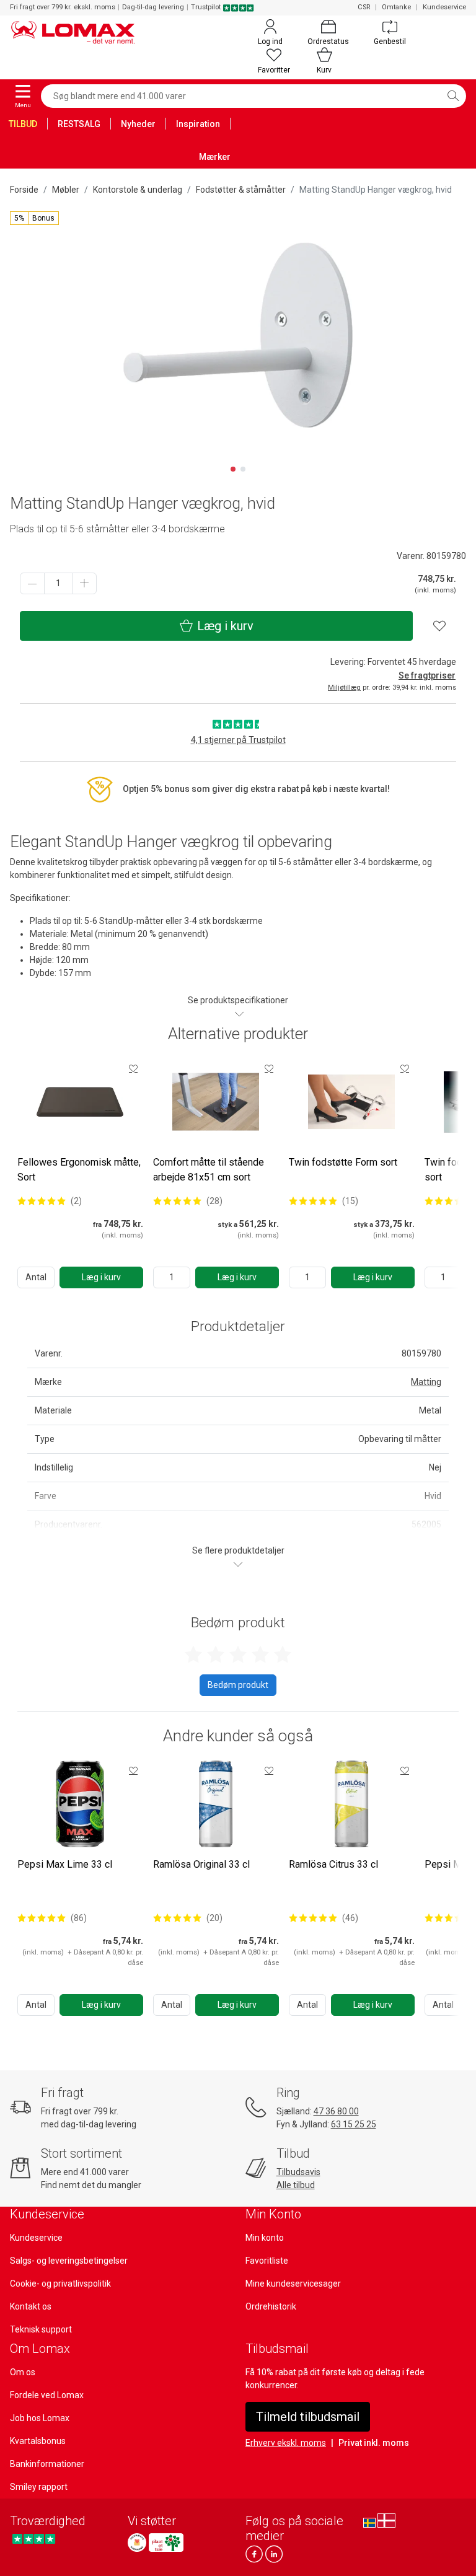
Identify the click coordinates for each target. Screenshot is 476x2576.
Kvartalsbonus (38, 2441)
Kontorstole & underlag (138, 190)
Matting (426, 1382)
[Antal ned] (32, 583)
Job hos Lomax (40, 2418)
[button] (34, 218)
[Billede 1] (233, 469)
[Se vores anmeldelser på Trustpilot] (34, 2539)
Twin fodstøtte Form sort (343, 1162)
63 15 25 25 (354, 2124)
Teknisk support (41, 2329)
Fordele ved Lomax (47, 2395)
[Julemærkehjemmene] (137, 2543)
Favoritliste (267, 2261)
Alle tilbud (296, 2185)
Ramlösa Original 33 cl (201, 1864)
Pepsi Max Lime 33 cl (65, 1864)
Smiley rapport (39, 2487)
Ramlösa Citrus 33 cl (333, 1864)
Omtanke (396, 7)
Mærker (215, 157)
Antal (36, 1277)
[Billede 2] (243, 469)
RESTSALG (79, 124)
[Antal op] (84, 583)
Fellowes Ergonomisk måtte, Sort (79, 1170)
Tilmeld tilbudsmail (308, 2417)
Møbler (66, 190)
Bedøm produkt (238, 1685)
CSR (364, 7)
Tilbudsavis (298, 2172)
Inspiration (198, 124)
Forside (24, 190)
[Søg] (453, 96)
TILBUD (23, 124)
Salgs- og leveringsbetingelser (69, 2261)
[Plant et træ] (166, 2543)
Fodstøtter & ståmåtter (241, 190)
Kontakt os (31, 2306)
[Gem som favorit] (133, 1068)
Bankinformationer (47, 2464)
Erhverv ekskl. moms (286, 2443)
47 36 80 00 (336, 2111)
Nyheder (138, 124)
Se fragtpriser (427, 675)
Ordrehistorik (271, 2306)
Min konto (265, 2238)
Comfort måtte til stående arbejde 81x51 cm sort (209, 1170)
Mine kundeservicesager (293, 2284)
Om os (23, 2372)
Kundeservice (444, 7)
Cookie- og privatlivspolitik (60, 2284)
